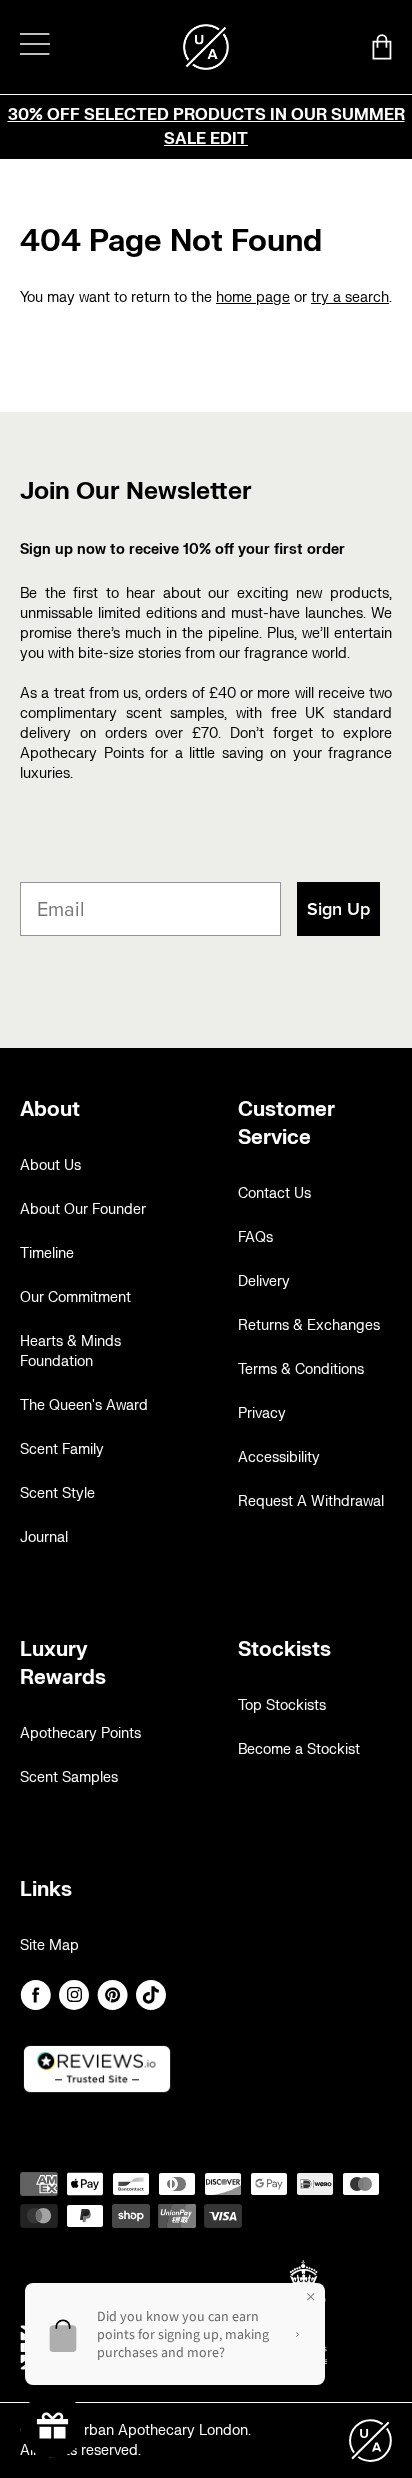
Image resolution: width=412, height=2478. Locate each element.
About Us (50, 1165)
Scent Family (62, 1449)
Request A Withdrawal (311, 1501)
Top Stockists (282, 1705)
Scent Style (57, 1493)
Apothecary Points (80, 1733)
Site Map (49, 1945)
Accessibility (279, 1457)
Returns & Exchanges (309, 1325)
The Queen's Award (84, 1405)
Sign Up (338, 909)
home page (253, 297)
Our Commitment (75, 1297)
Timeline (47, 1253)
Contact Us (274, 1193)
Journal (44, 1537)
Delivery (264, 1281)
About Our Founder (83, 1209)
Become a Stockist (299, 1749)
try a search (350, 297)
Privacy (262, 1413)
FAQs (255, 1237)
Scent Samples (69, 1777)
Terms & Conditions (301, 1369)
